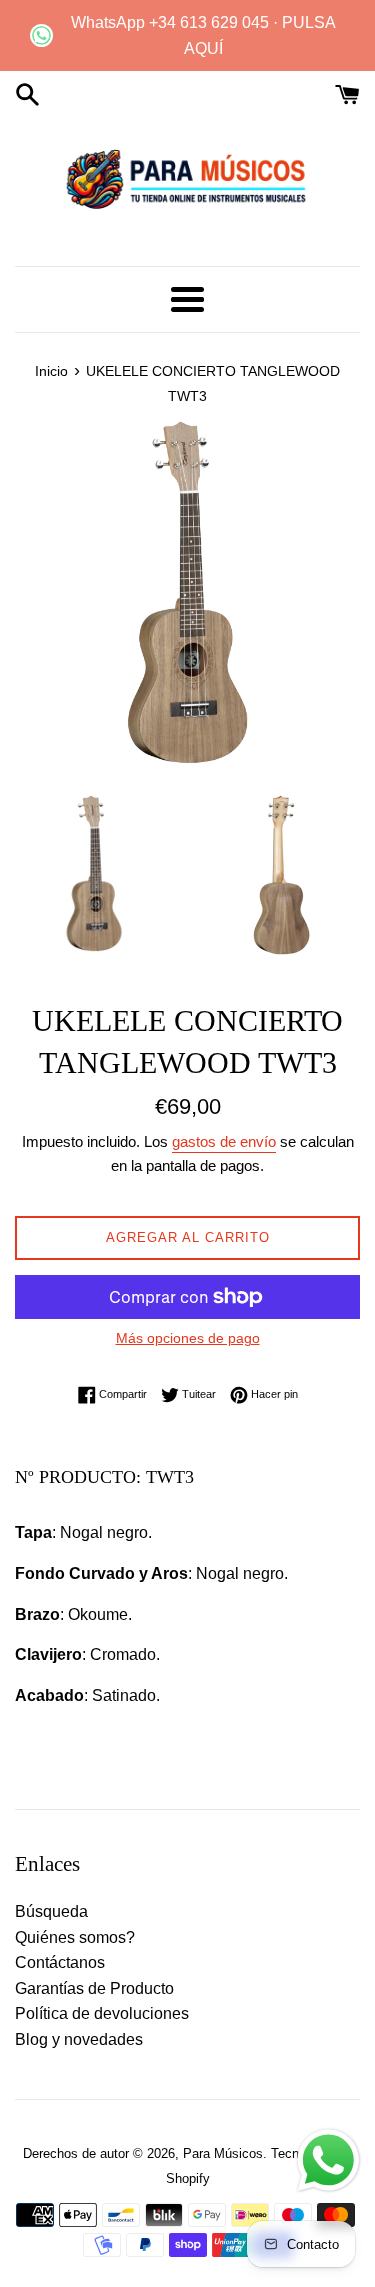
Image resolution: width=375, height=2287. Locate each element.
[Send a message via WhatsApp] (328, 2160)
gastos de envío (224, 1141)
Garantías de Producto (94, 1988)
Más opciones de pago (188, 1338)
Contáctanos (60, 1962)
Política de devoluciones (102, 2013)
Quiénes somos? (75, 1937)
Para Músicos (223, 2153)
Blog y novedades (79, 2039)
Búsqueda (51, 1911)
